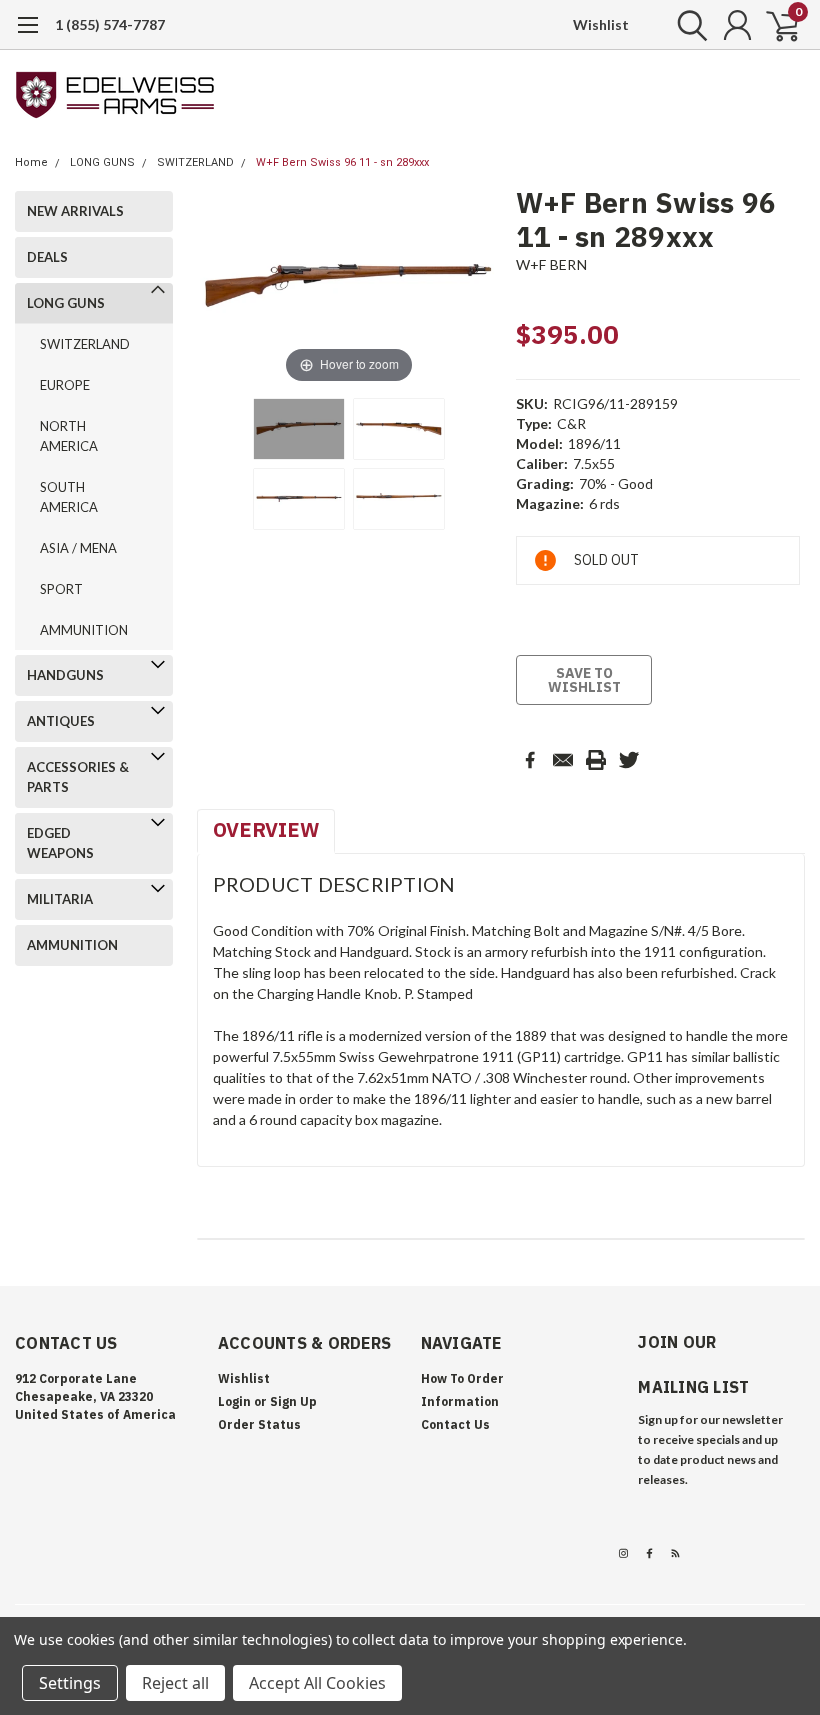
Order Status (259, 1424)
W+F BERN (551, 264)
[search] (687, 25)
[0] (775, 25)
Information (460, 1401)
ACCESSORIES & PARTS (78, 777)
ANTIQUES (61, 721)
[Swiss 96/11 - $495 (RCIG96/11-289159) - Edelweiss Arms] (299, 429)
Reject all (175, 1683)
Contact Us (455, 1424)
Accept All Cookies (317, 1683)
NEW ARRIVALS (75, 211)
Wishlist (601, 24)
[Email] (563, 760)
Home (31, 162)
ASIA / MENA (78, 548)
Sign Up (293, 1401)
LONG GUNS (102, 162)
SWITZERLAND (195, 162)
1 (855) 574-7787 (110, 24)
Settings (70, 1683)
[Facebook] (530, 760)
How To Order (462, 1378)
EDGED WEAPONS (60, 843)
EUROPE (65, 385)
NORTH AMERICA (69, 436)
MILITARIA (60, 899)
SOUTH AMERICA (69, 497)
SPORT (61, 589)
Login (234, 1401)
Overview (266, 829)
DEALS (47, 257)
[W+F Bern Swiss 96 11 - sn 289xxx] (399, 429)
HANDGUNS (65, 675)
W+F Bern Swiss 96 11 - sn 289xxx (342, 162)
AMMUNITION (84, 630)
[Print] (596, 760)
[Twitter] (629, 760)
